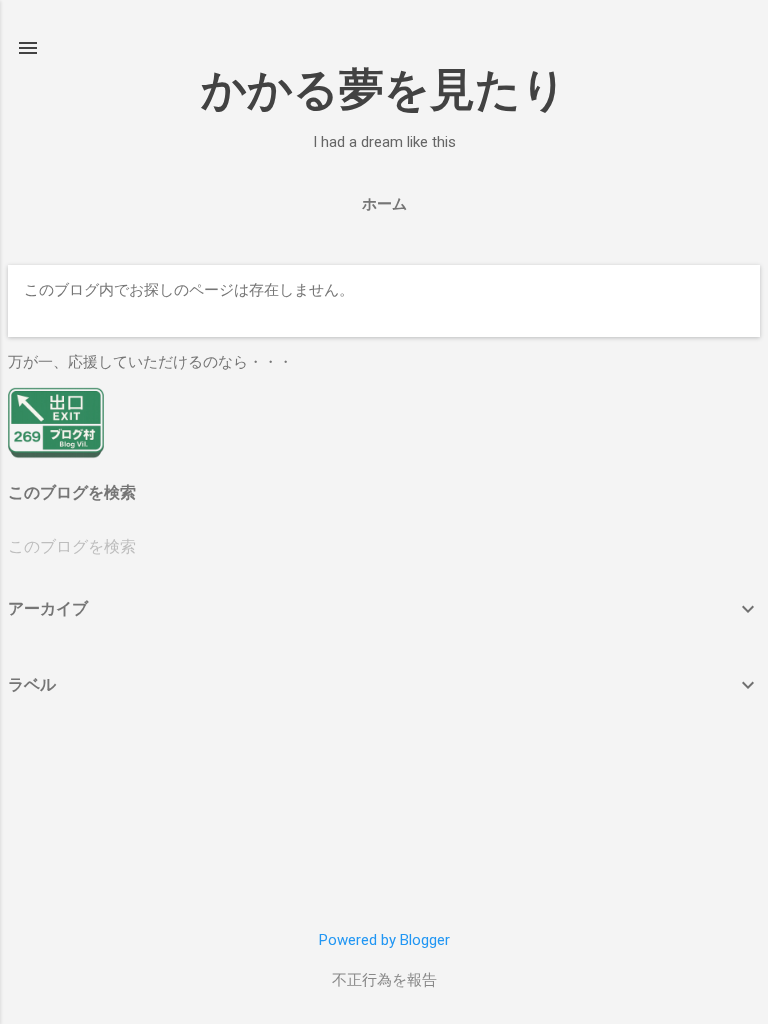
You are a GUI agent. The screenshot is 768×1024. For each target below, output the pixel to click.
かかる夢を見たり (384, 89)
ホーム (384, 204)
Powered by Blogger (384, 940)
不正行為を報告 (384, 980)
